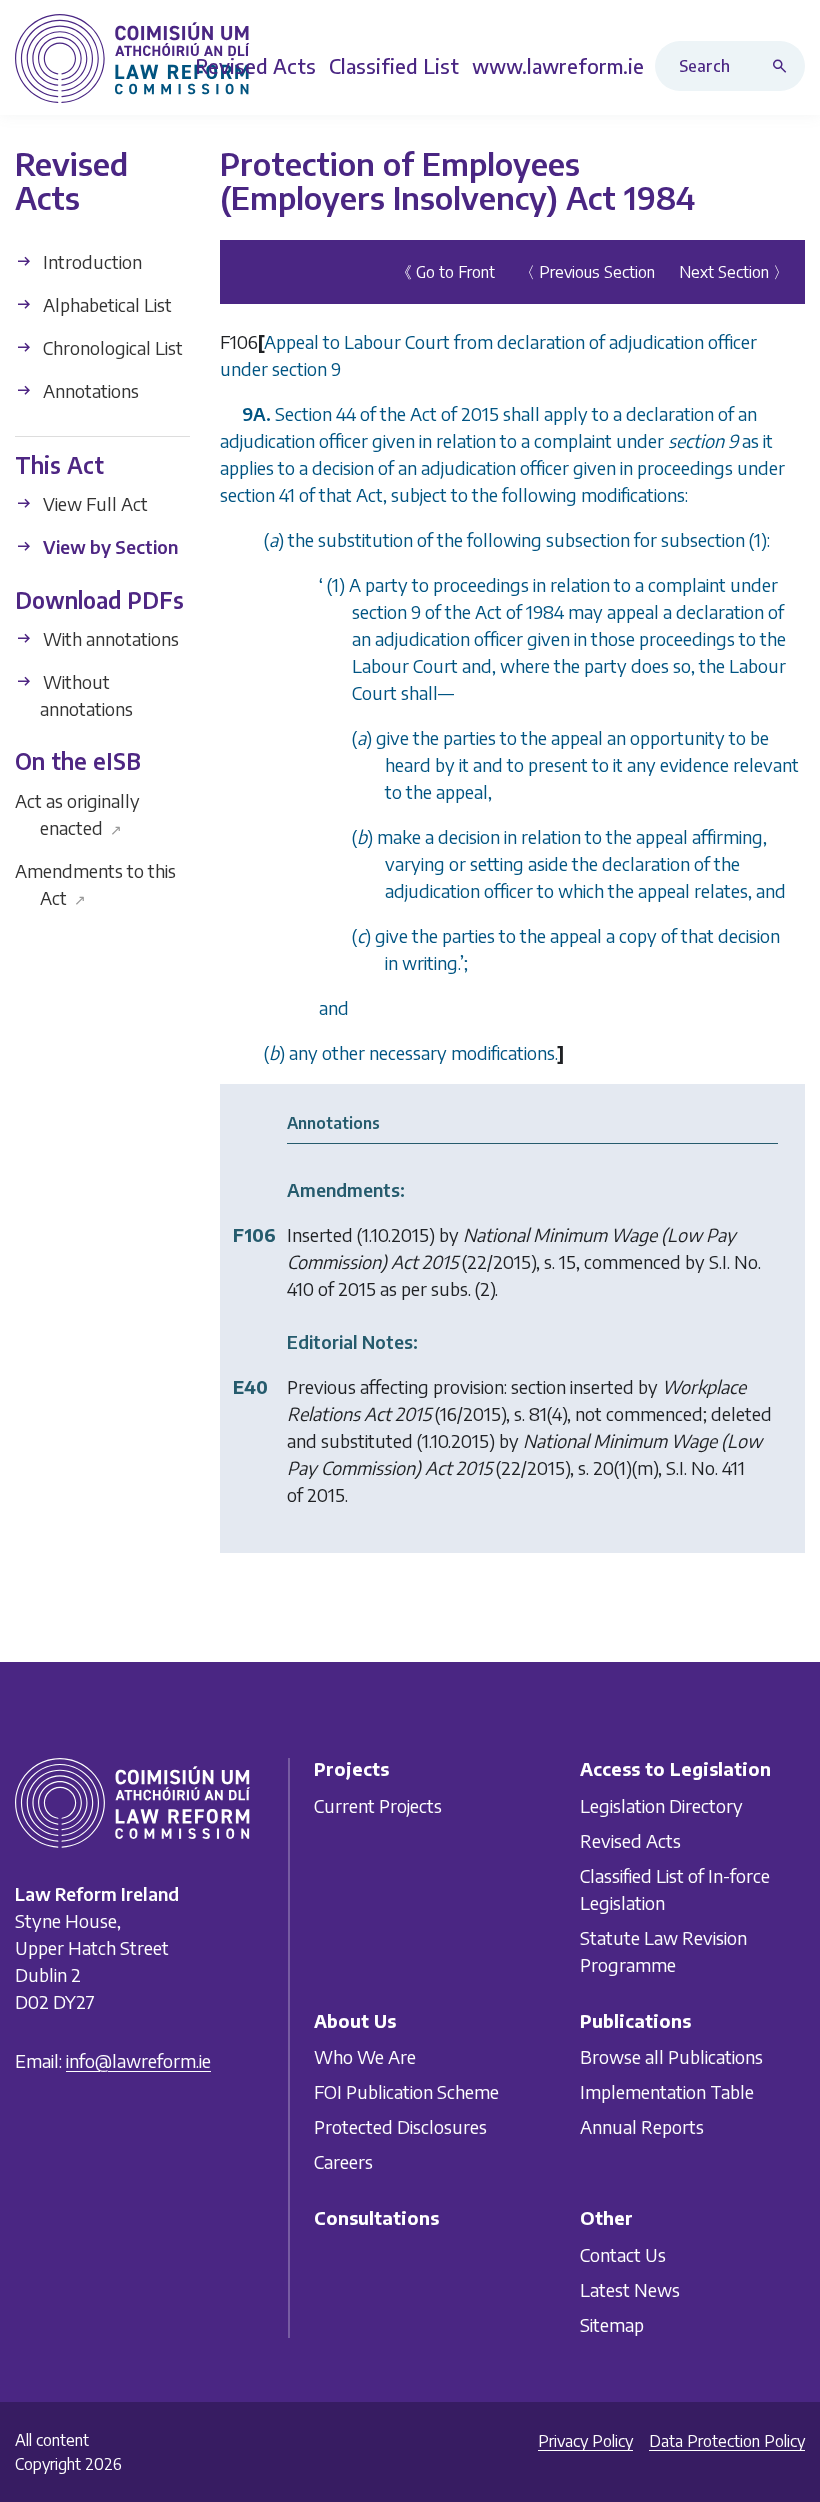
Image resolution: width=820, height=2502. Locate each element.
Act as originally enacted (77, 814)
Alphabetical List (105, 304)
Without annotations (86, 695)
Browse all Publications (671, 2056)
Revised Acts (630, 1840)
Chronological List (111, 347)
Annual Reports (642, 2126)
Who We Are (365, 2056)
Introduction (90, 261)
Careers (343, 2161)
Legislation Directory (661, 1805)
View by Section (108, 546)
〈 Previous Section (587, 272)
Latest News (630, 2289)
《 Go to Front (445, 272)
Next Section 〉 (734, 272)
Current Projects (378, 1805)
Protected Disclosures (400, 2126)
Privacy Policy (585, 2441)
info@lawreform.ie (138, 2060)
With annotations (109, 638)
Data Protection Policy (727, 2441)
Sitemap (612, 2324)
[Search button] (784, 66)
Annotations (89, 390)
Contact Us (623, 2254)
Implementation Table (667, 2091)
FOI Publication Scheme (406, 2091)
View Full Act (93, 503)
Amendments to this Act (95, 884)
